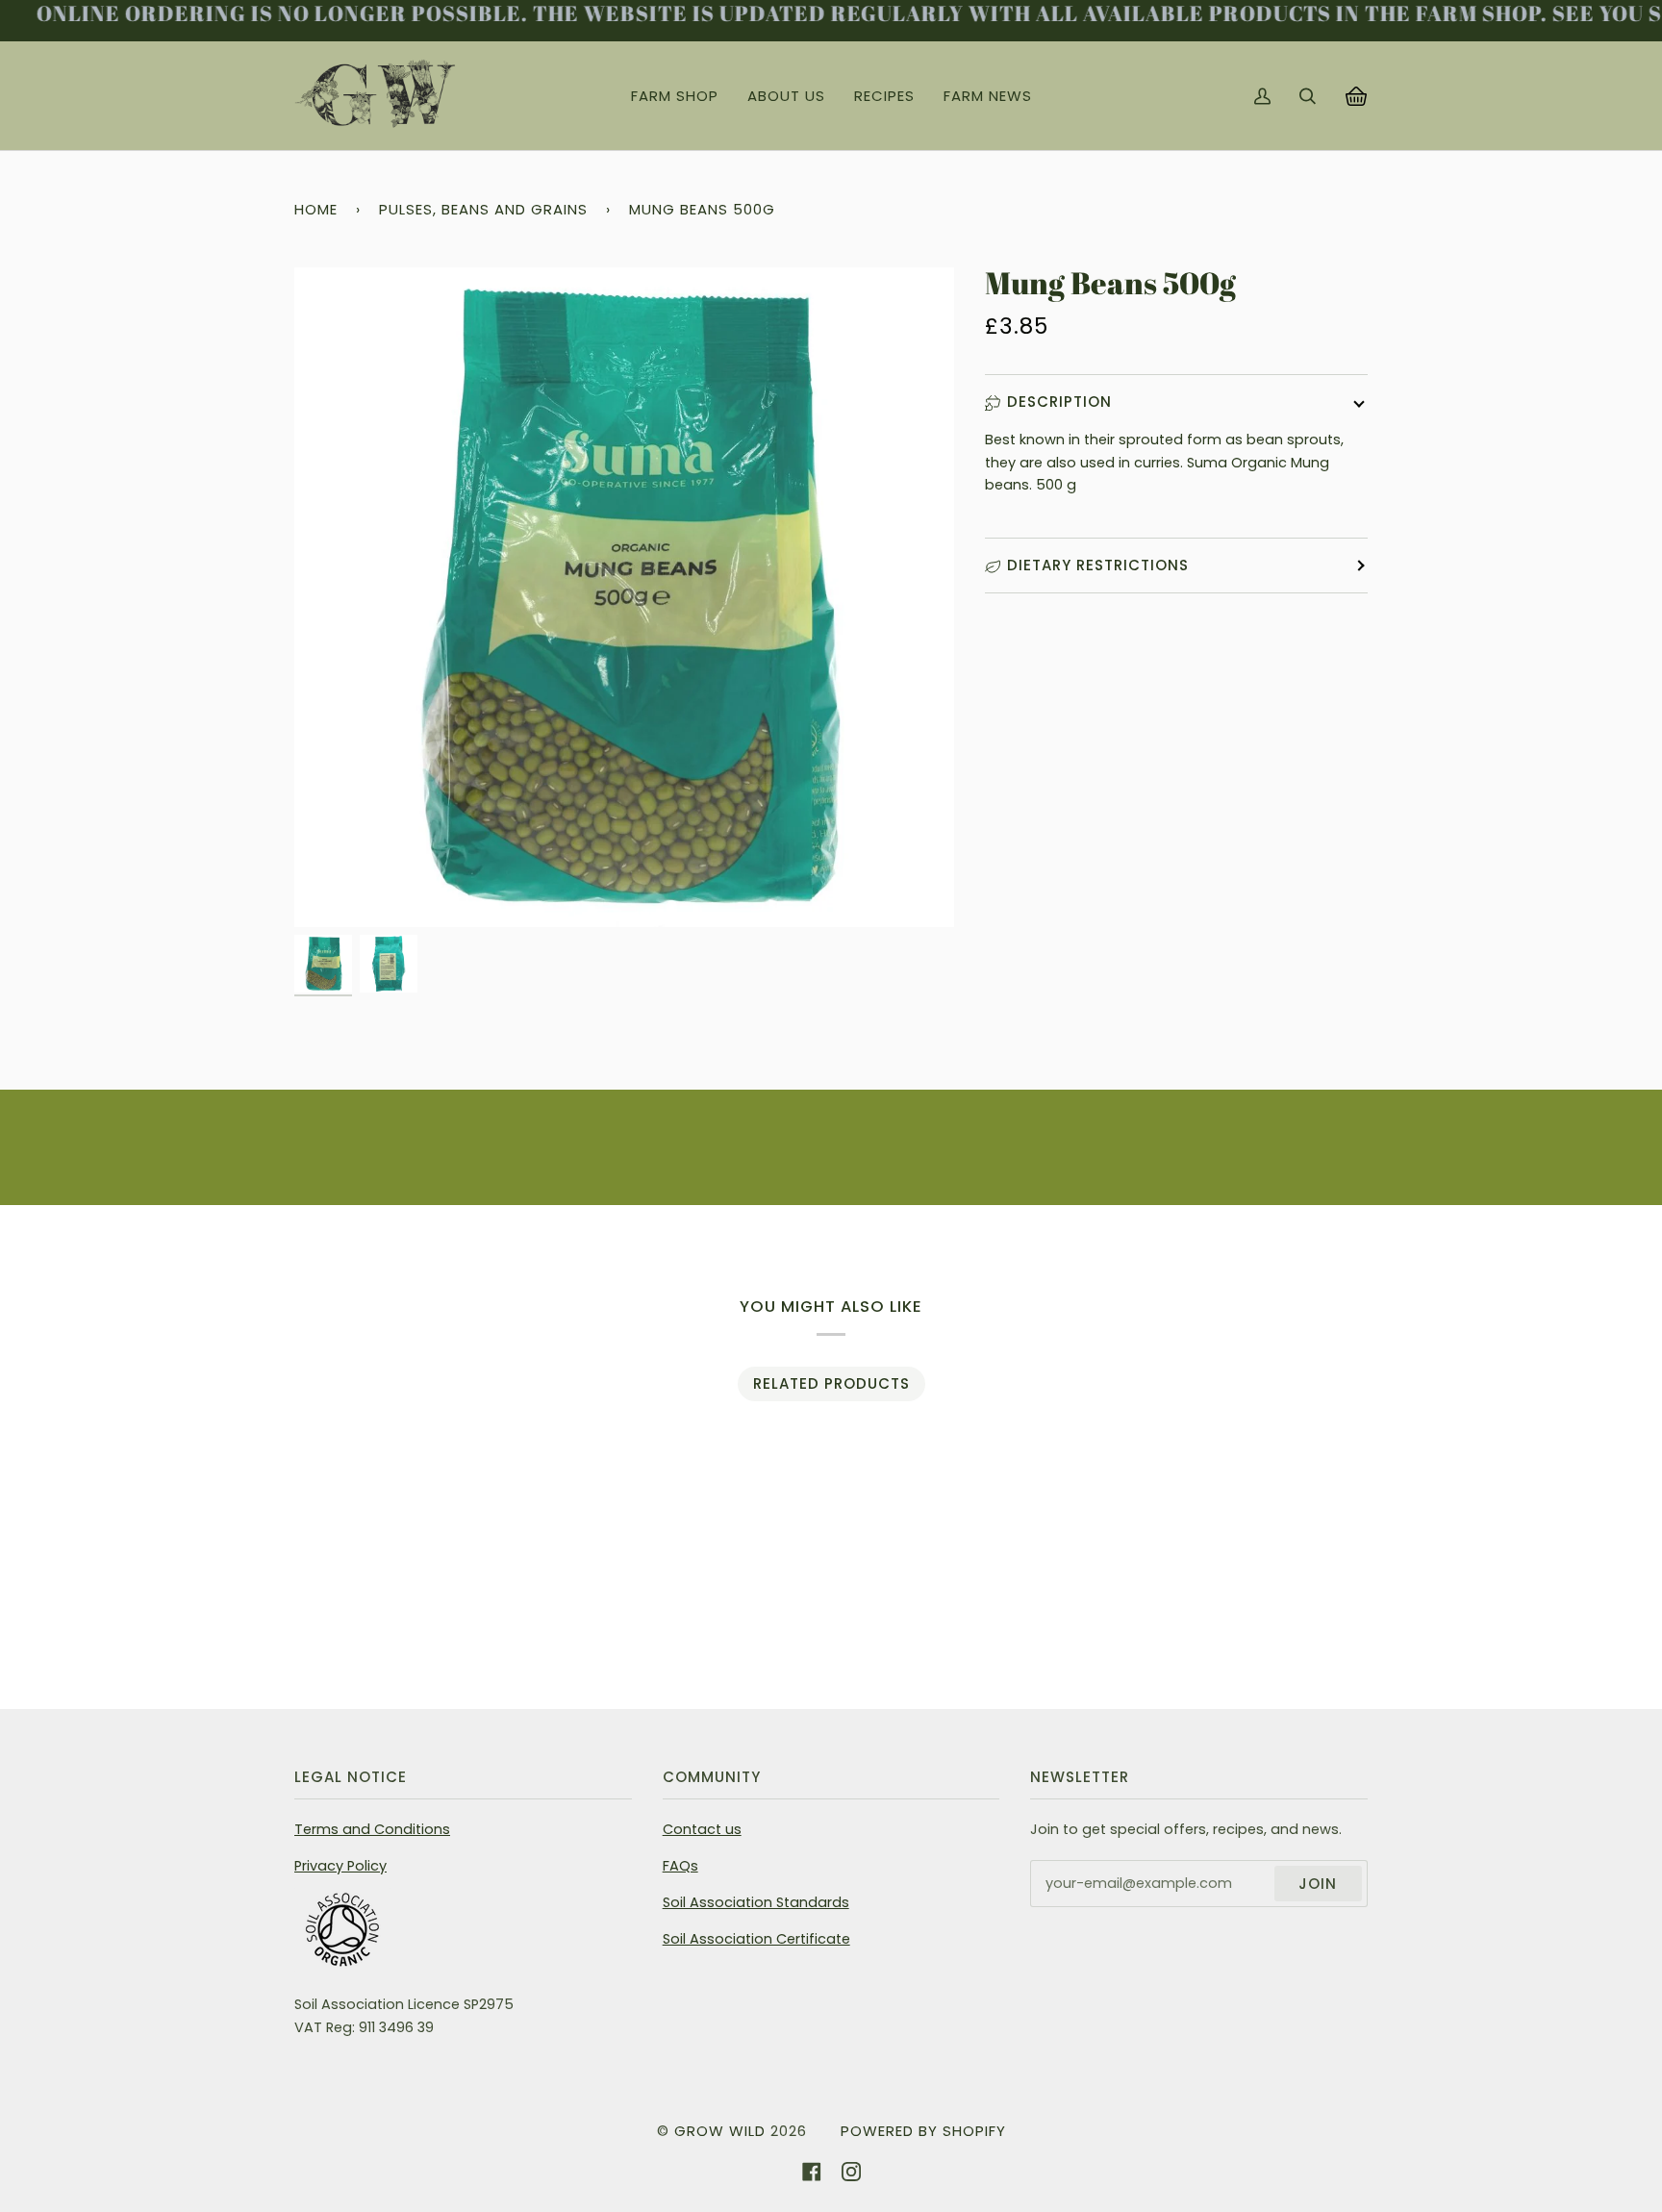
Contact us (702, 1829)
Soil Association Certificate (756, 1939)
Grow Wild (720, 2131)
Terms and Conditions (372, 1829)
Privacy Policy (340, 1866)
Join (1318, 1884)
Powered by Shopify (923, 2131)
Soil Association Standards (756, 1902)
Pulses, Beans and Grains (483, 209)
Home (316, 209)
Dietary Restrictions (1098, 565)
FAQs (680, 1866)
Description (1059, 402)
